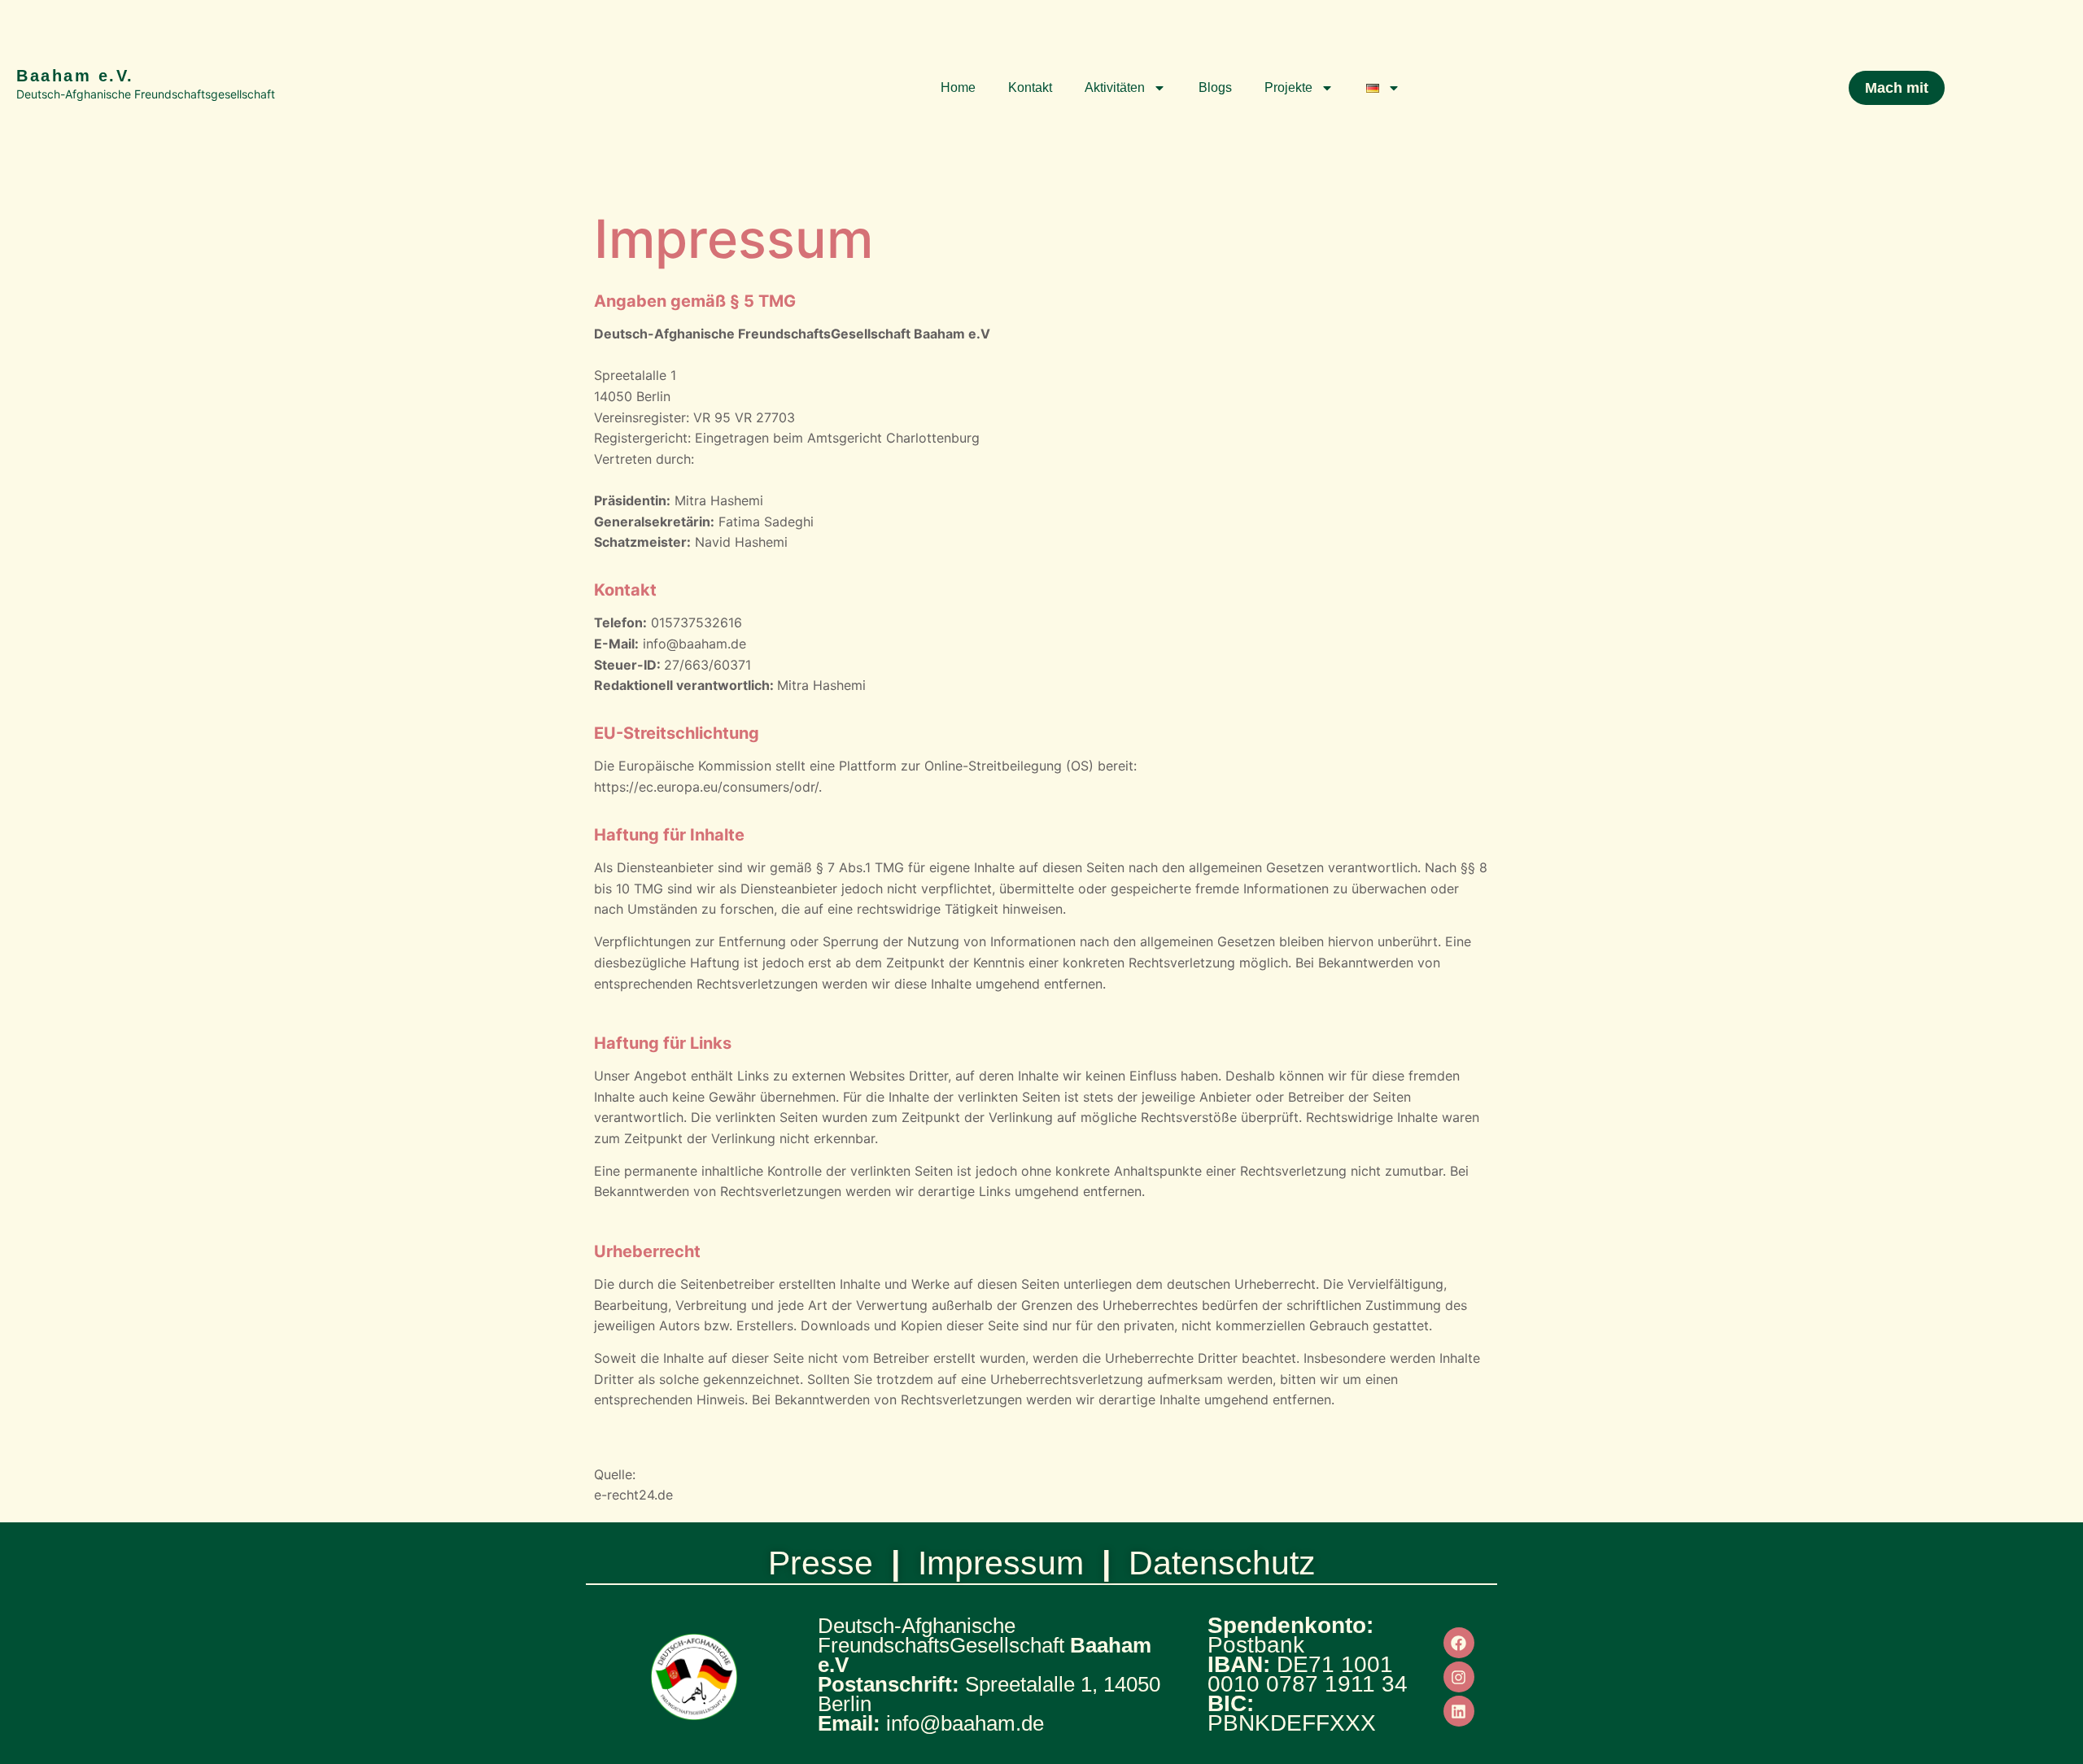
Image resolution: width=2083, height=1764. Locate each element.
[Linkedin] (1459, 1711)
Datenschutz (1222, 1563)
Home (958, 87)
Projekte (1288, 87)
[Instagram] (1459, 1677)
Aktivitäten (1115, 87)
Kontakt (1030, 87)
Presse (821, 1563)
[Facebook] (1459, 1643)
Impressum (1001, 1563)
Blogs (1215, 87)
